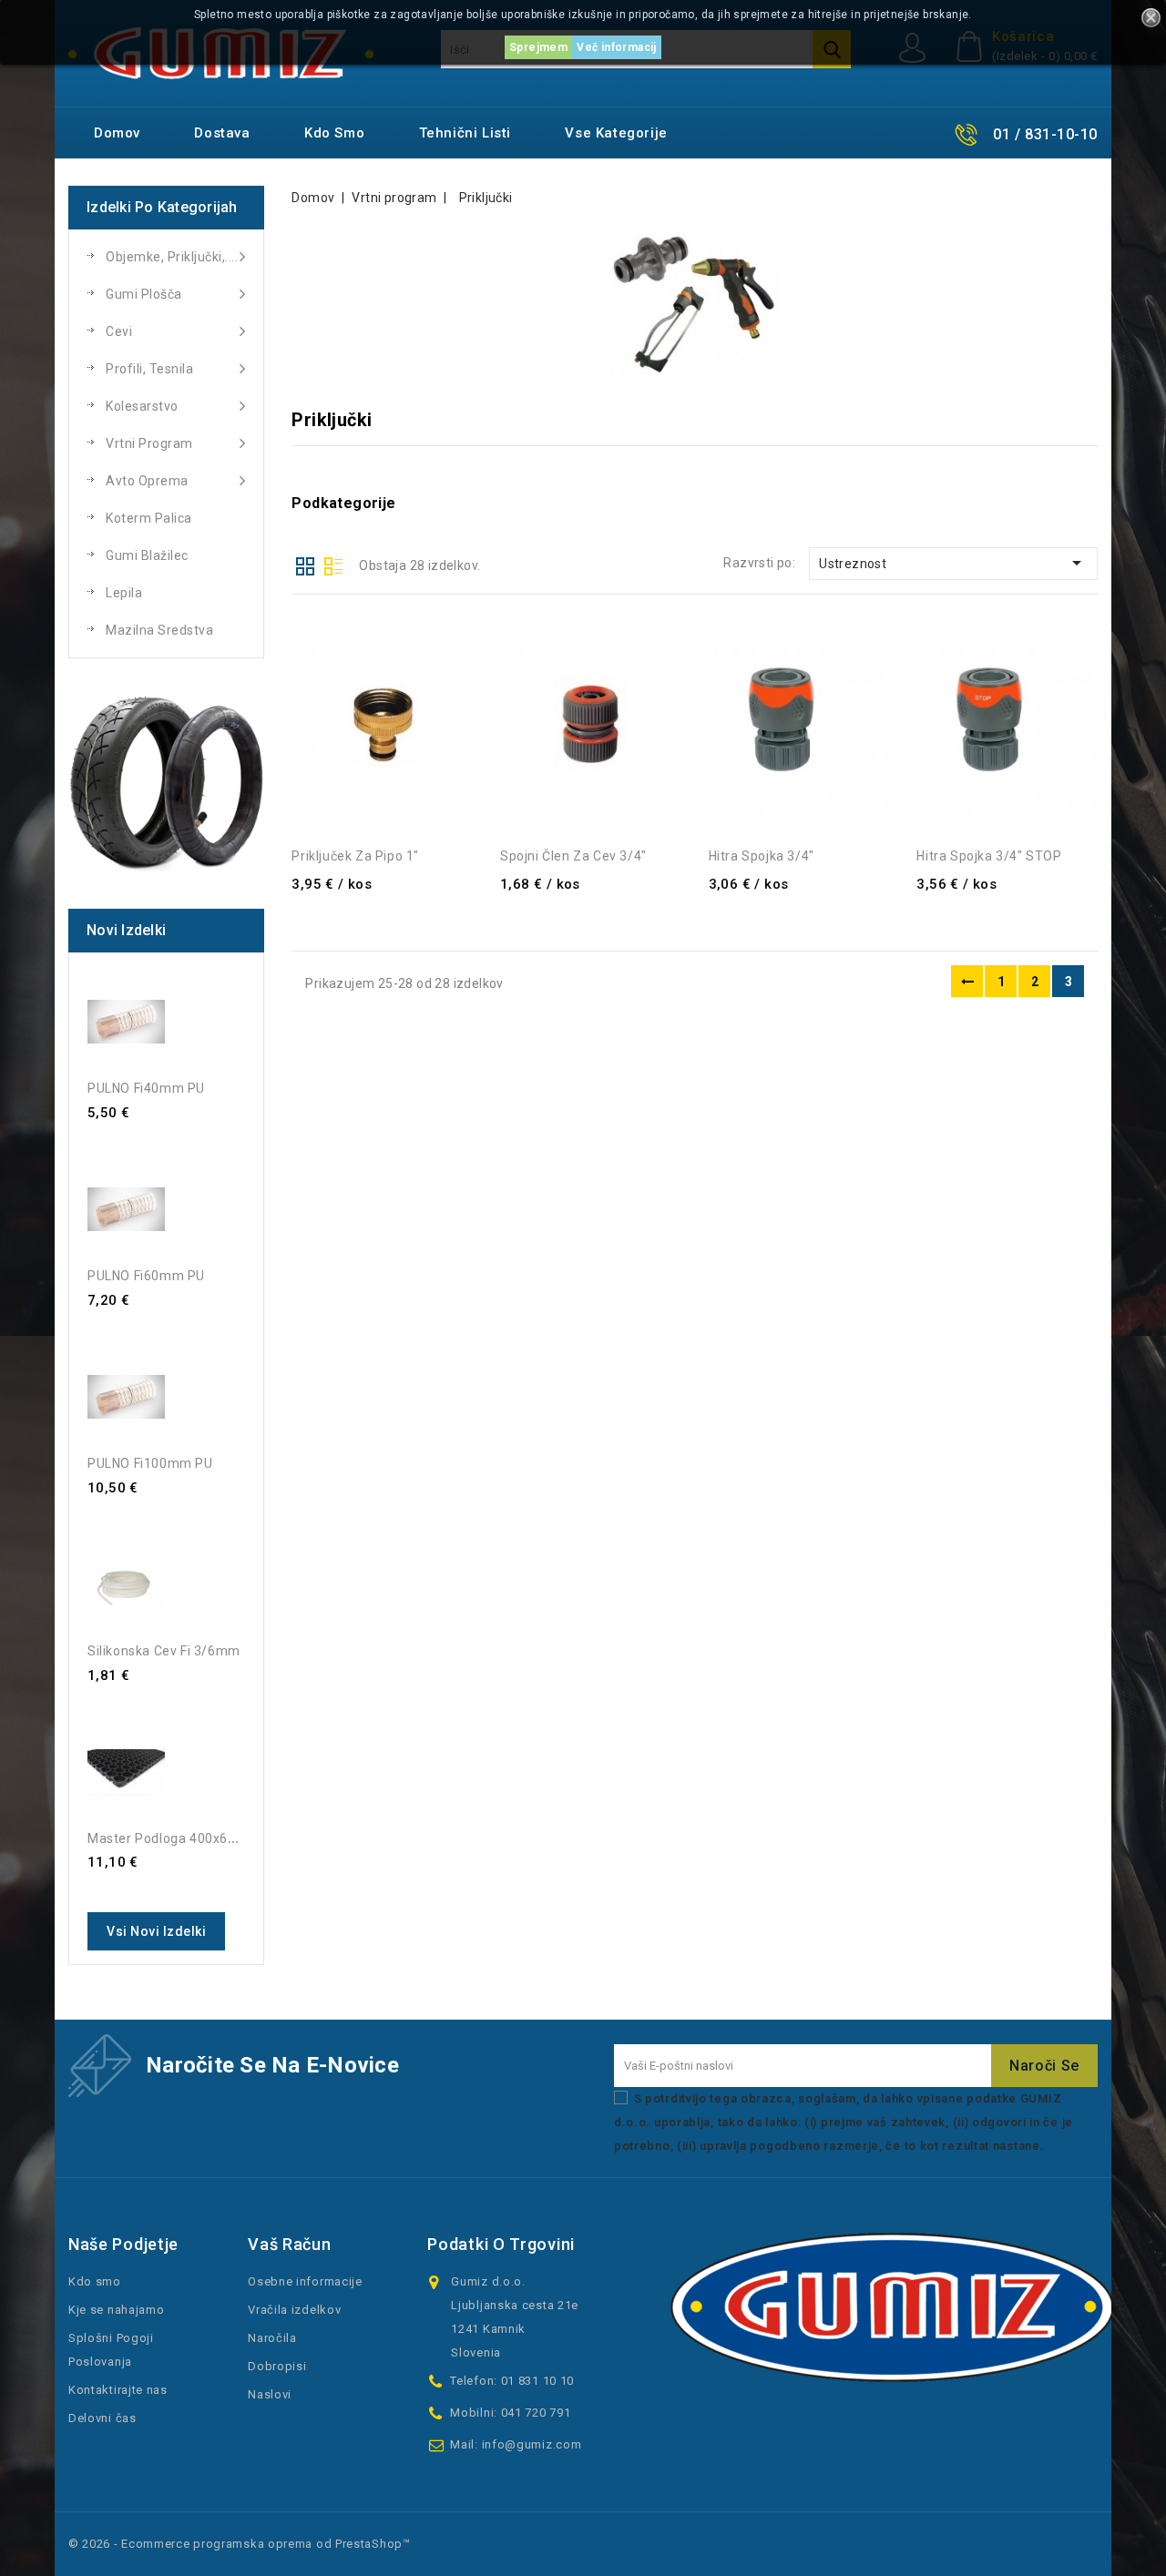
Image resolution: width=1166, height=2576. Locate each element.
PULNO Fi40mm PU (146, 1088)
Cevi (119, 331)
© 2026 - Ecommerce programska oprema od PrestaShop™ (240, 2544)
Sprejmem (538, 47)
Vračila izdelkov (294, 2310)
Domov (117, 133)
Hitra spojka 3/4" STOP (989, 856)
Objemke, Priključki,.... (172, 257)
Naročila (272, 2338)
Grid (305, 565)
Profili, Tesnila (149, 369)
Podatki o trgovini (501, 2244)
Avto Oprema (147, 481)
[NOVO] (166, 784)
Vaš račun (289, 2244)
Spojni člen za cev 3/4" (573, 856)
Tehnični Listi (465, 133)
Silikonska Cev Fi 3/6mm (164, 1651)
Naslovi (270, 2394)
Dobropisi (277, 2366)
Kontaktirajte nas (118, 2390)
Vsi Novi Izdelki (156, 1931)
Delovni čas (102, 2418)
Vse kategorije (616, 133)
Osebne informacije (305, 2281)
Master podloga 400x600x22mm (189, 1838)
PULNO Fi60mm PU (146, 1276)
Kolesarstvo (142, 406)
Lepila (124, 593)
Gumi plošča (144, 294)
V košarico (442, 617)
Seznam (333, 565)
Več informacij (617, 47)
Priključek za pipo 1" (355, 856)
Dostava (222, 133)
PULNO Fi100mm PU (150, 1463)
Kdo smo (334, 133)
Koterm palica (149, 518)
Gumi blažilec (147, 555)
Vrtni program (149, 443)
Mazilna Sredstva (159, 630)
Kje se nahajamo (117, 2310)
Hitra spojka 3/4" (762, 856)
